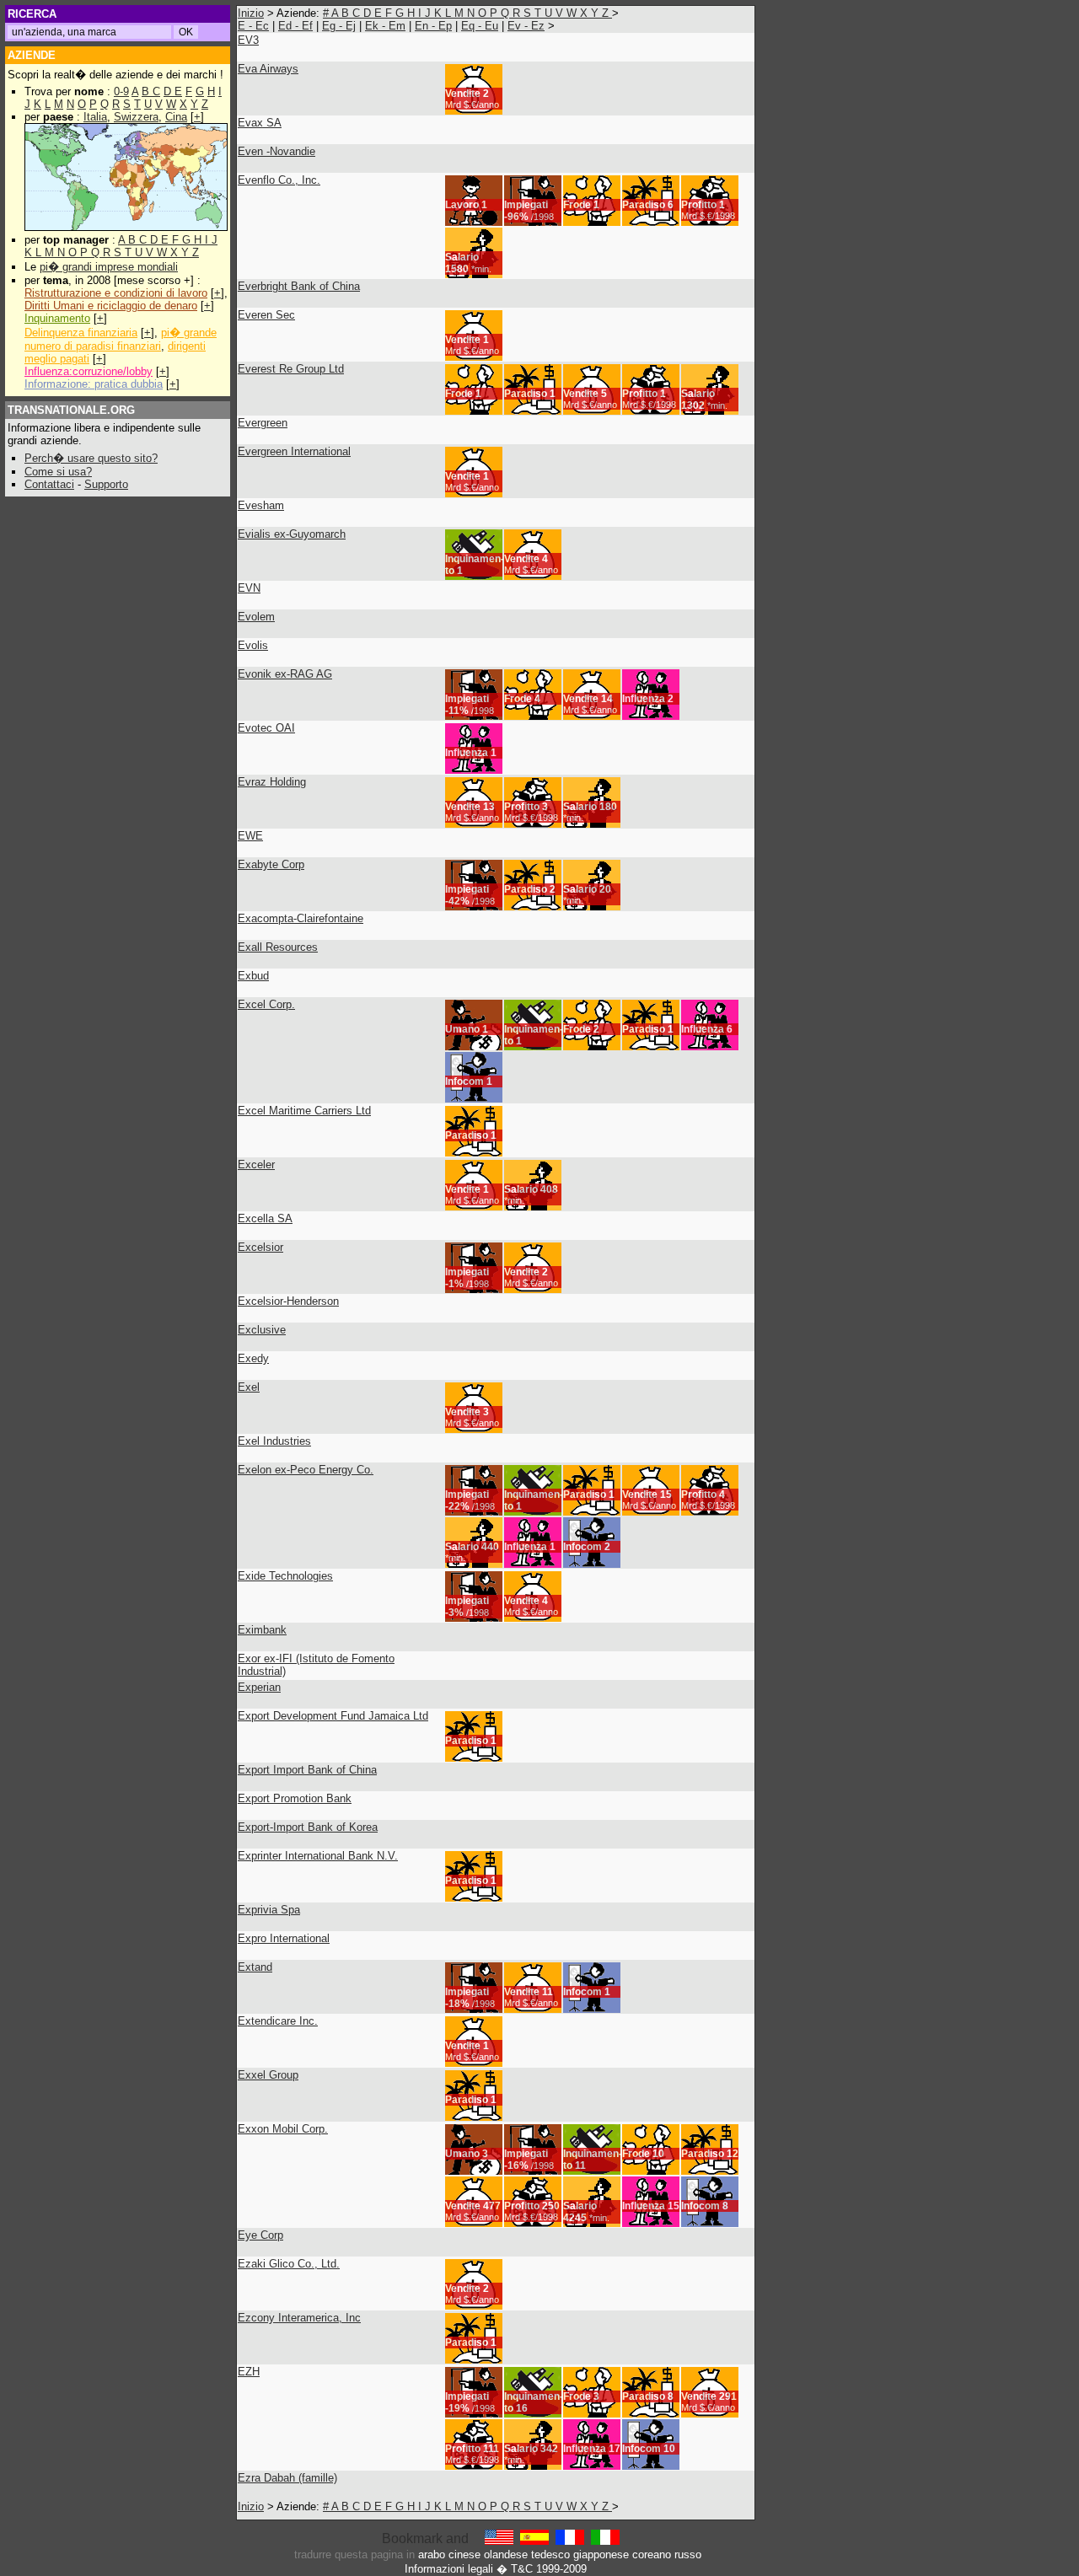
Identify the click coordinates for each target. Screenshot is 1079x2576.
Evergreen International (294, 451)
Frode (577, 205)
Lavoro (462, 205)
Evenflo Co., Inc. (279, 180)
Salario (462, 257)
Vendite (463, 94)
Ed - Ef (295, 26)
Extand (255, 1967)
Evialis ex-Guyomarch (292, 534)
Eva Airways (268, 69)
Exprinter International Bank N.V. (318, 1856)
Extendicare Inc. (278, 2021)
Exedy (253, 1358)
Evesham (261, 505)
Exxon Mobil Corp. (283, 2129)
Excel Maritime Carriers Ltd (304, 1111)
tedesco (550, 2555)
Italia (95, 117)
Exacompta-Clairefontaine (301, 918)
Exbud (253, 976)
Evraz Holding (272, 782)
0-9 (121, 91)
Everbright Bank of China (299, 286)
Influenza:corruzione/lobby (89, 371)
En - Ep (433, 26)
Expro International (284, 1938)
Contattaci (49, 484)
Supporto (106, 484)
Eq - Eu (480, 26)
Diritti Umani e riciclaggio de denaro (111, 306)
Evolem (256, 617)
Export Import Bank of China (307, 1770)
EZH (249, 2372)
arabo (432, 2555)
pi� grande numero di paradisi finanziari (121, 339)
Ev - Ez (526, 26)
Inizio (251, 13)
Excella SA (265, 1218)
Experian (259, 1687)
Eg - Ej (339, 26)
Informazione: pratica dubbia (94, 384)
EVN (249, 588)
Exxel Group (268, 2075)
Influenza (644, 699)
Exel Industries (274, 1441)
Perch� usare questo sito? (91, 458)
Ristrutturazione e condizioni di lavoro (116, 293)
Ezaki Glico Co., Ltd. (289, 2264)
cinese (464, 2555)
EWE (250, 836)
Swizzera (136, 117)
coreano (652, 2555)
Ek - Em (385, 26)
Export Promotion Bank (295, 1798)
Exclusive (262, 1330)
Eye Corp (260, 2235)
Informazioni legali (449, 2569)
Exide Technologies (285, 1576)
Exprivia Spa (269, 1910)
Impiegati (526, 205)
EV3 (248, 40)
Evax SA (260, 123)
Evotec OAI (266, 728)
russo (688, 2555)
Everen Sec (266, 315)
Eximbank (262, 1630)
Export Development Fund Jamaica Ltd (333, 1716)
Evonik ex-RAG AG (285, 674)
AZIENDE (32, 55)
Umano (462, 1029)
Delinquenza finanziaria (81, 333)
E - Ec (253, 26)
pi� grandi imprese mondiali (109, 267)
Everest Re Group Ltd (291, 369)
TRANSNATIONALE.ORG (71, 410)
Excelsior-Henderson (288, 1301)
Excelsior (260, 1247)
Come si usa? (58, 472)
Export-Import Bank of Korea (308, 1827)
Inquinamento (57, 318)
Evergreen (263, 423)
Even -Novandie (276, 151)
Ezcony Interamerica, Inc (299, 2318)
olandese (506, 2555)
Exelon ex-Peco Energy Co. (306, 1470)
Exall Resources (278, 947)
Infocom (464, 1081)
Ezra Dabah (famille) (287, 2478)
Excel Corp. (266, 1004)
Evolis (253, 645)
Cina (176, 117)
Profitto (699, 205)
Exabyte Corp (271, 864)
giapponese (601, 2555)
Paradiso (644, 205)
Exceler (256, 1165)
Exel (249, 1387)
